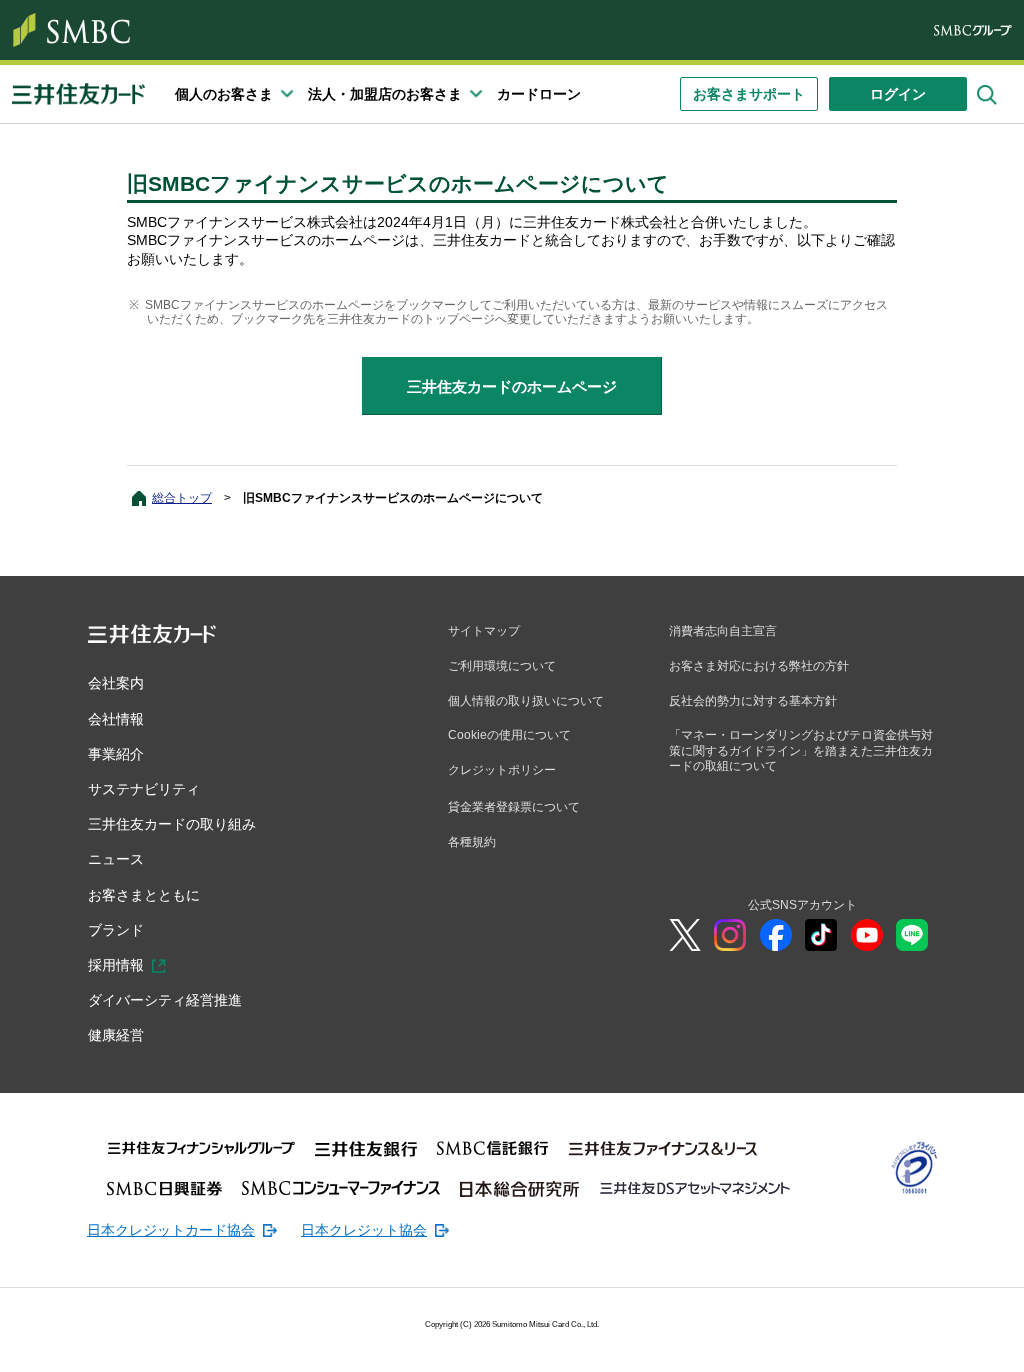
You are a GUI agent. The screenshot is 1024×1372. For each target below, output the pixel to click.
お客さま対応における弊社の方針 (759, 666)
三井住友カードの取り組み (172, 824)
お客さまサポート (749, 94)
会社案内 (116, 683)
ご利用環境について (502, 666)
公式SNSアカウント (802, 905)
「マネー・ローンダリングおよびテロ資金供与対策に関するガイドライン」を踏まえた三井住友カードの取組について (801, 750)
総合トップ (182, 498)
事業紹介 (116, 754)
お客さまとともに (144, 895)
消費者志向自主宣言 (723, 631)
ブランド (116, 930)
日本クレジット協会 (364, 1230)
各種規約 (472, 842)
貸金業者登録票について (514, 807)
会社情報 (116, 719)
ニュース (116, 859)
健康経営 (116, 1035)
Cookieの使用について (509, 735)
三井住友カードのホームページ (512, 386)
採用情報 (116, 965)
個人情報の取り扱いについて (526, 701)
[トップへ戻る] (894, 1342)
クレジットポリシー (502, 770)
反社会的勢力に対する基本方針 (753, 701)
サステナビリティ (144, 789)
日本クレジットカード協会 (171, 1230)
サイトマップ (484, 631)
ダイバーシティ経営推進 (165, 1000)
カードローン (539, 94)
